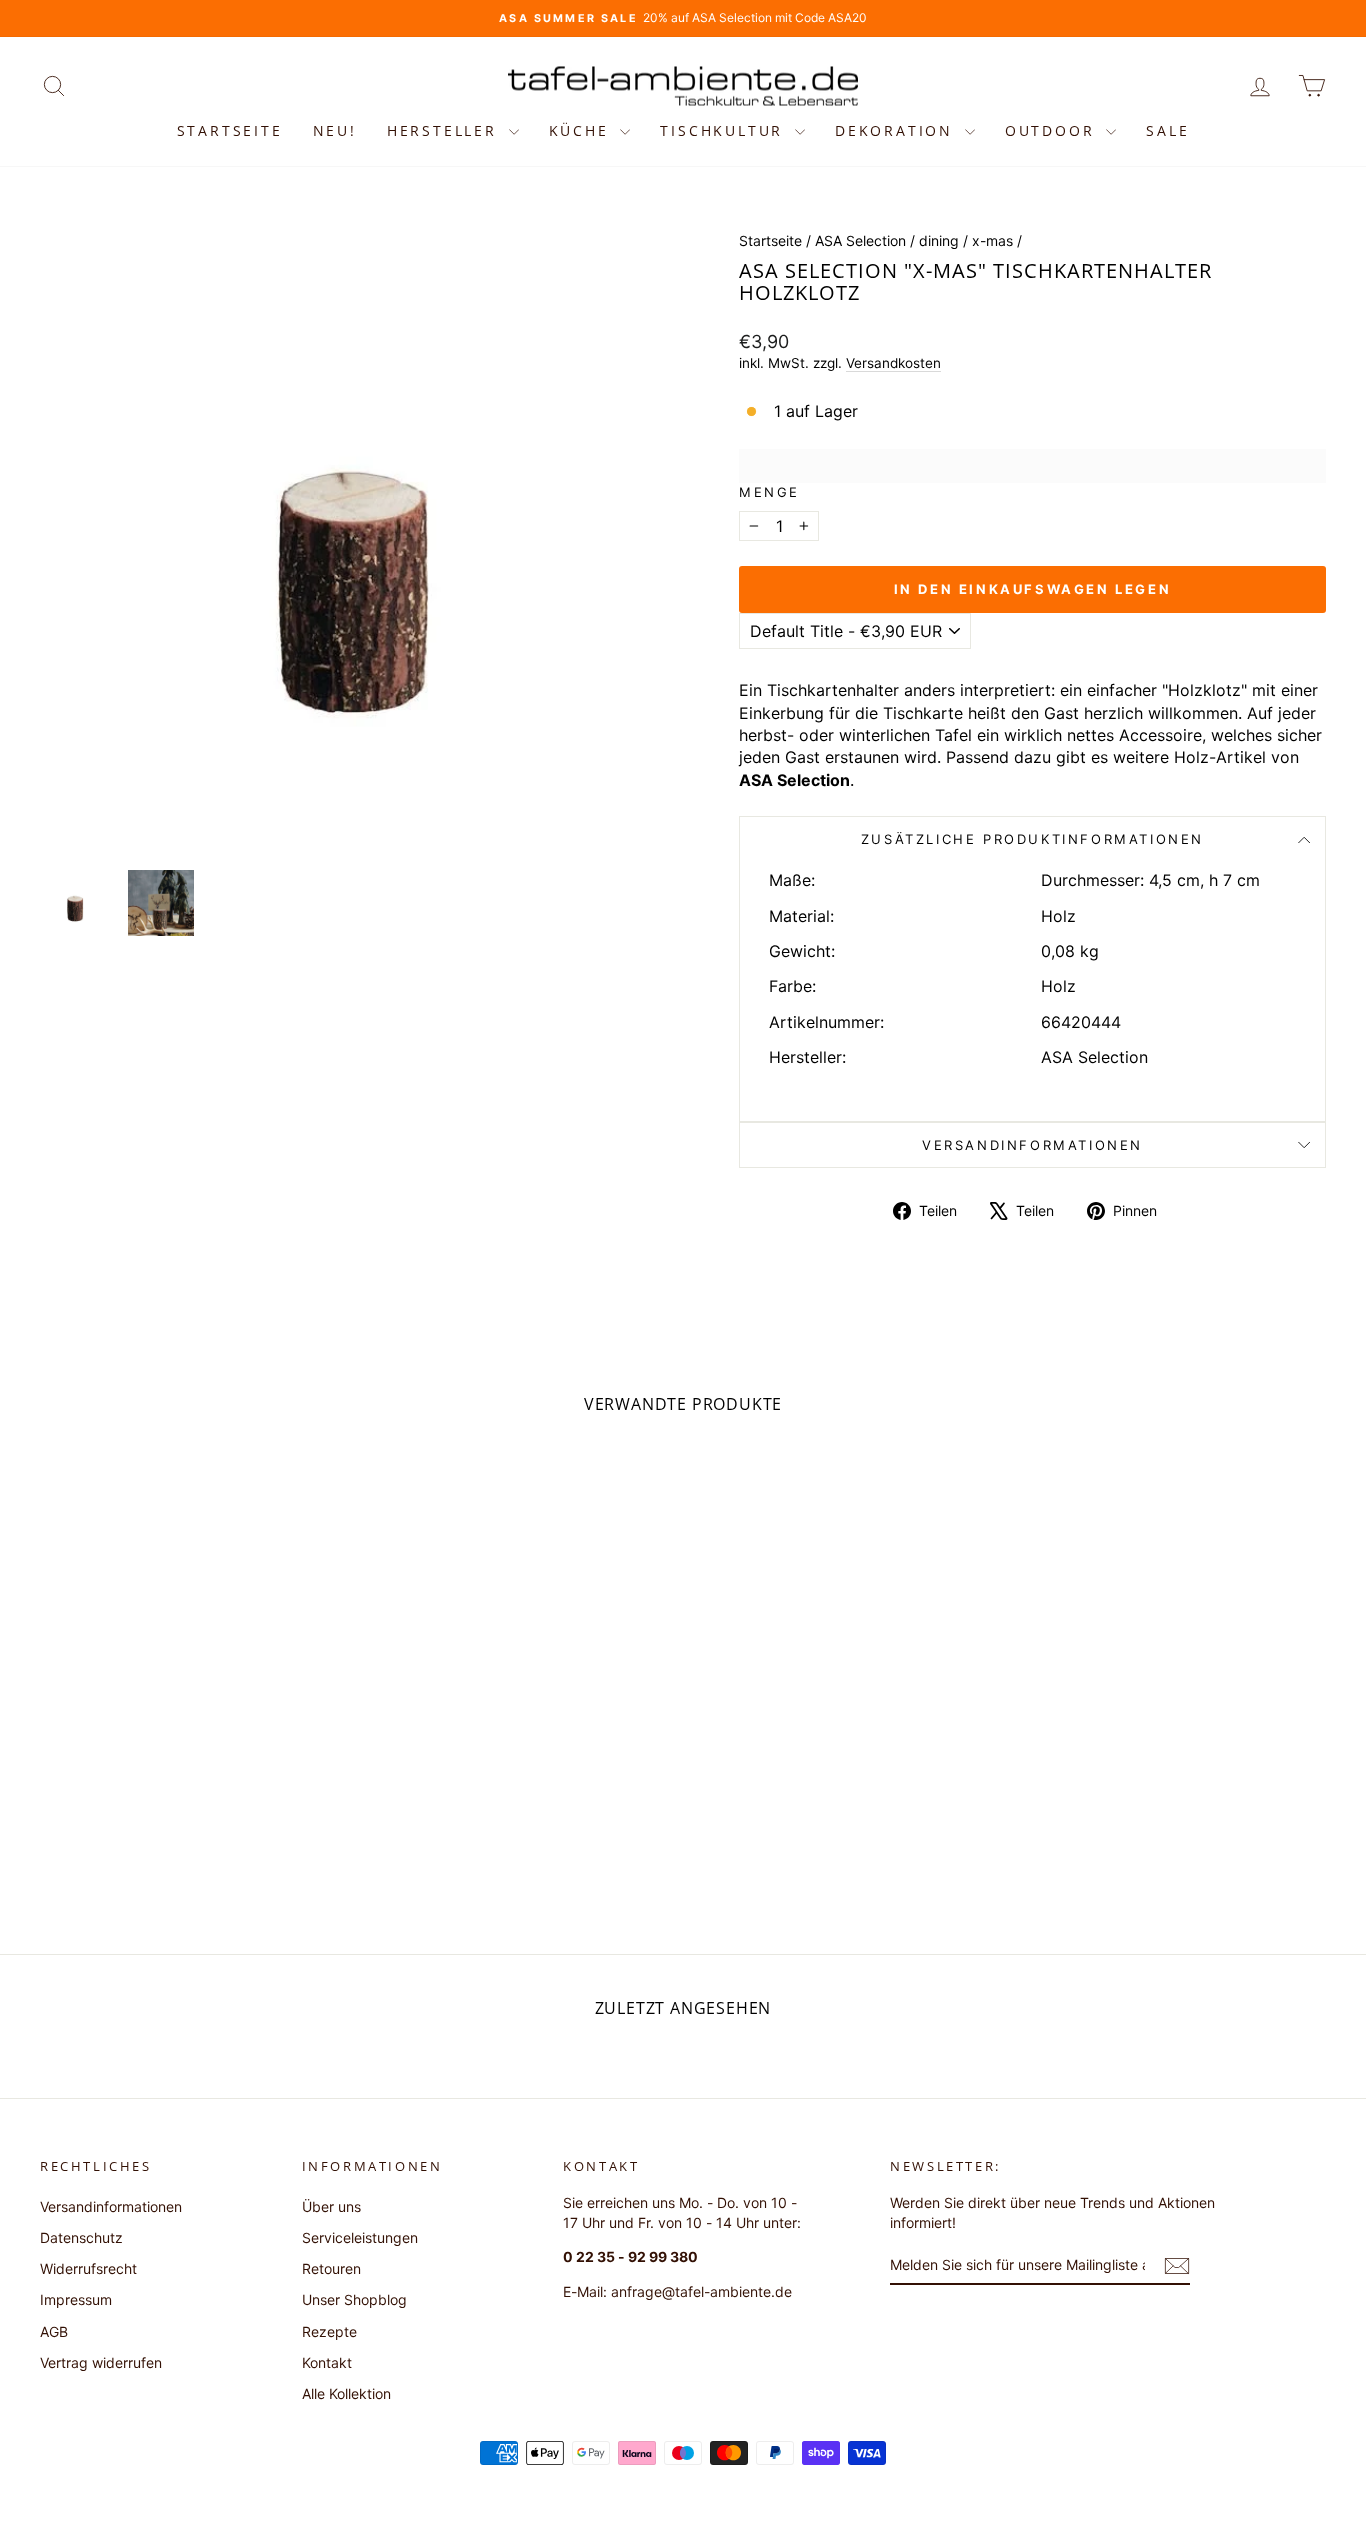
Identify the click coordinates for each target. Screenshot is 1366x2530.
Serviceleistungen (360, 2237)
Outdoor (1053, 130)
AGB (54, 2331)
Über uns (331, 2206)
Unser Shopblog (354, 2299)
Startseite (230, 130)
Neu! (335, 130)
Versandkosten (893, 363)
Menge (769, 492)
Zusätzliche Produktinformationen (1032, 839)
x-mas (992, 240)
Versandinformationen (1032, 1145)
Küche (582, 130)
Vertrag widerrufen (101, 2362)
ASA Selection (860, 240)
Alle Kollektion (346, 2393)
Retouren (331, 2268)
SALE (1167, 130)
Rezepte (329, 2331)
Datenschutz (81, 2237)
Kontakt (327, 2362)
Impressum (76, 2299)
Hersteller (445, 130)
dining (939, 240)
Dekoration (897, 130)
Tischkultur (725, 130)
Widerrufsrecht (88, 2268)
